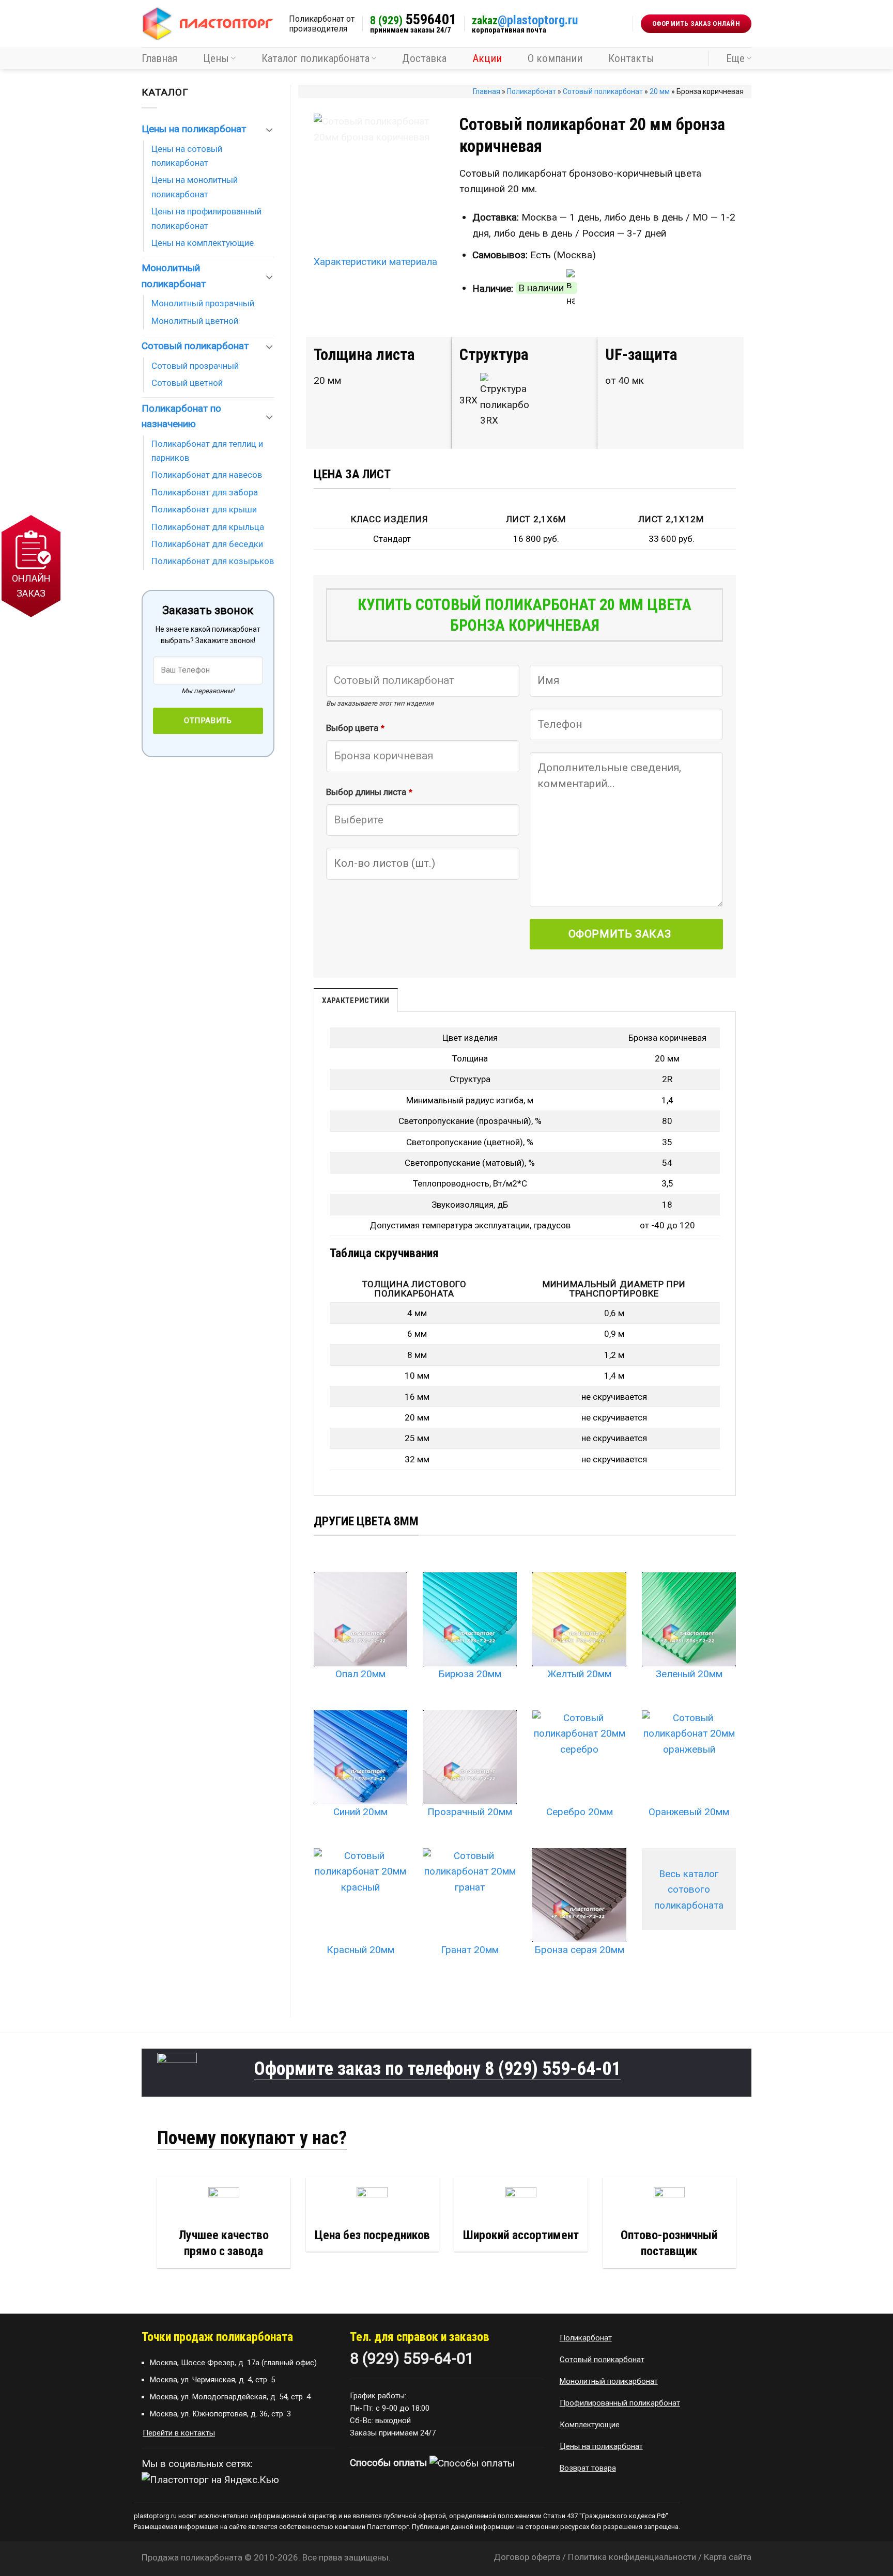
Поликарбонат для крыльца (208, 527)
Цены (216, 58)
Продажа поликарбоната (192, 2557)
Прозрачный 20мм (470, 1812)
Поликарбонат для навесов (207, 475)
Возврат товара (588, 2468)
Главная (159, 58)
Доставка (424, 58)
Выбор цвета (355, 728)
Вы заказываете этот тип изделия (380, 703)
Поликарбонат (532, 91)
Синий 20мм (360, 1812)
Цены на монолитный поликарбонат (195, 187)
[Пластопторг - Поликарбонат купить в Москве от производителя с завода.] (207, 24)
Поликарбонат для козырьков (213, 561)
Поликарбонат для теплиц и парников (207, 451)
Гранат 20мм (470, 1950)
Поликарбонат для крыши (204, 509)
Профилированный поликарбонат (620, 2403)
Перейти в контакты (179, 2433)
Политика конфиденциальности (632, 2557)
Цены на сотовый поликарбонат (187, 156)
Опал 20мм (360, 1674)
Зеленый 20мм (689, 1674)
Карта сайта (728, 2557)
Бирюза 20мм (470, 1674)
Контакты (631, 58)
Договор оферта (527, 2557)
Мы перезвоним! (208, 691)
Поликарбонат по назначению (181, 416)
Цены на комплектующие (203, 243)
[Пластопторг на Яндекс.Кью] (210, 2480)
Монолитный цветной (195, 321)
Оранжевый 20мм (689, 1812)
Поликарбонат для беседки (207, 544)
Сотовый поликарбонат (603, 91)
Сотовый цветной (187, 383)
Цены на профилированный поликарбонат (206, 218)
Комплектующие (590, 2425)
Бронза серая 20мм (579, 1950)
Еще (735, 58)
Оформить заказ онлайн (696, 24)
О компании (555, 58)
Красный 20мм (360, 1950)
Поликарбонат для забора (205, 492)
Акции (487, 58)
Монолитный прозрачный (203, 303)
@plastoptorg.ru (525, 20)
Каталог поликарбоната (315, 58)
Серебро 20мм (580, 1812)
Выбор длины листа (369, 792)
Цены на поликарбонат (194, 129)
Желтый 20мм (579, 1674)
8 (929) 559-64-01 (553, 2069)
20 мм (660, 91)
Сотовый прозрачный (195, 366)
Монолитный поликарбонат (174, 276)
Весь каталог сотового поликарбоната (689, 1890)
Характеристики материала (375, 262)
